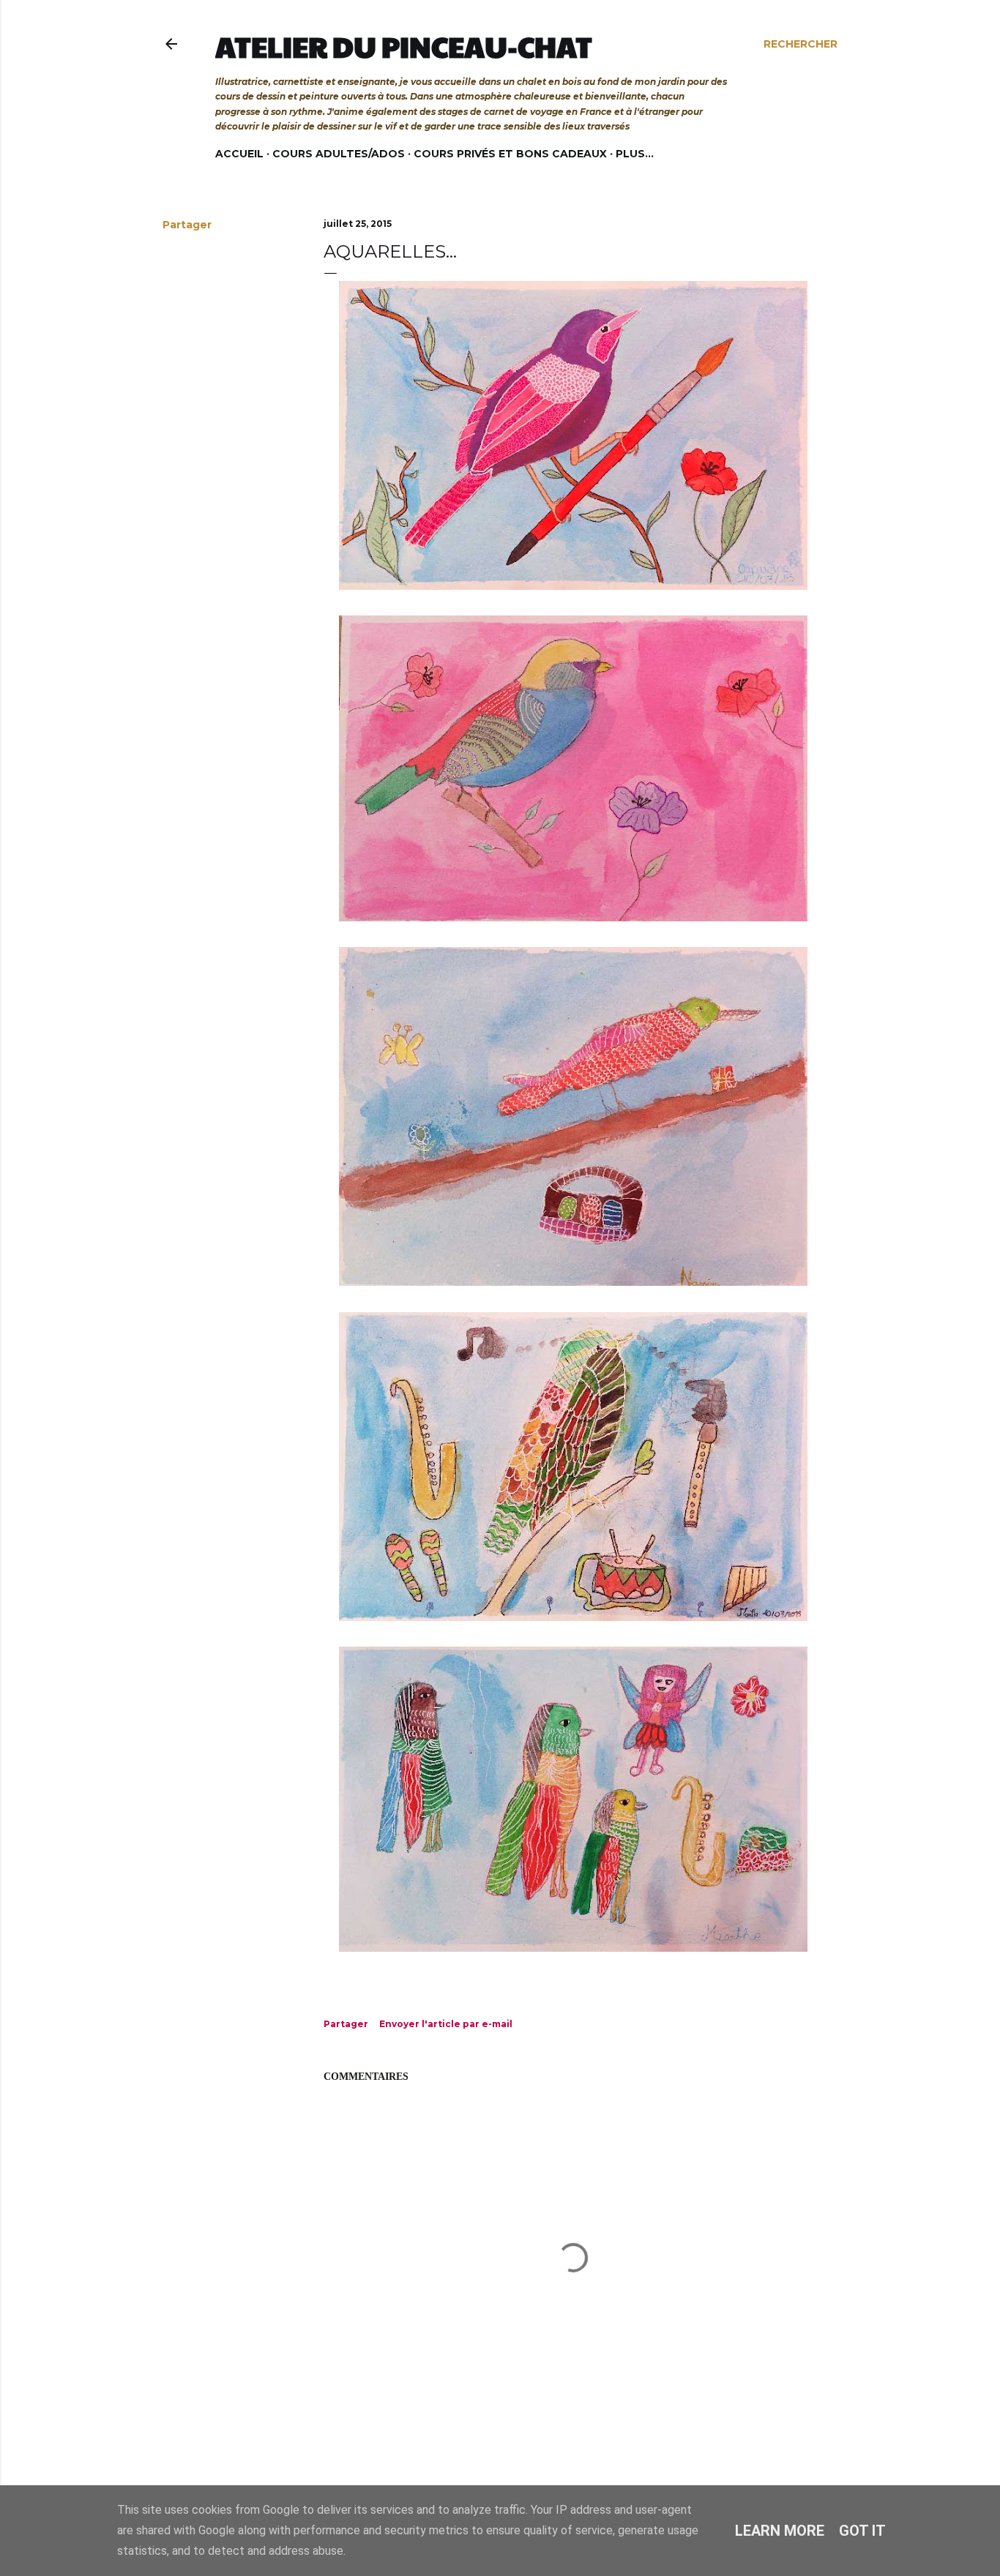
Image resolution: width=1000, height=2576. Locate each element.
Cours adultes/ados (339, 154)
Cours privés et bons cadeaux (510, 154)
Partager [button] (187, 225)
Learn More (780, 2531)
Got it (862, 2531)
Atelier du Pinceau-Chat (404, 46)
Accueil (239, 154)
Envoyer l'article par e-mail (446, 2024)
